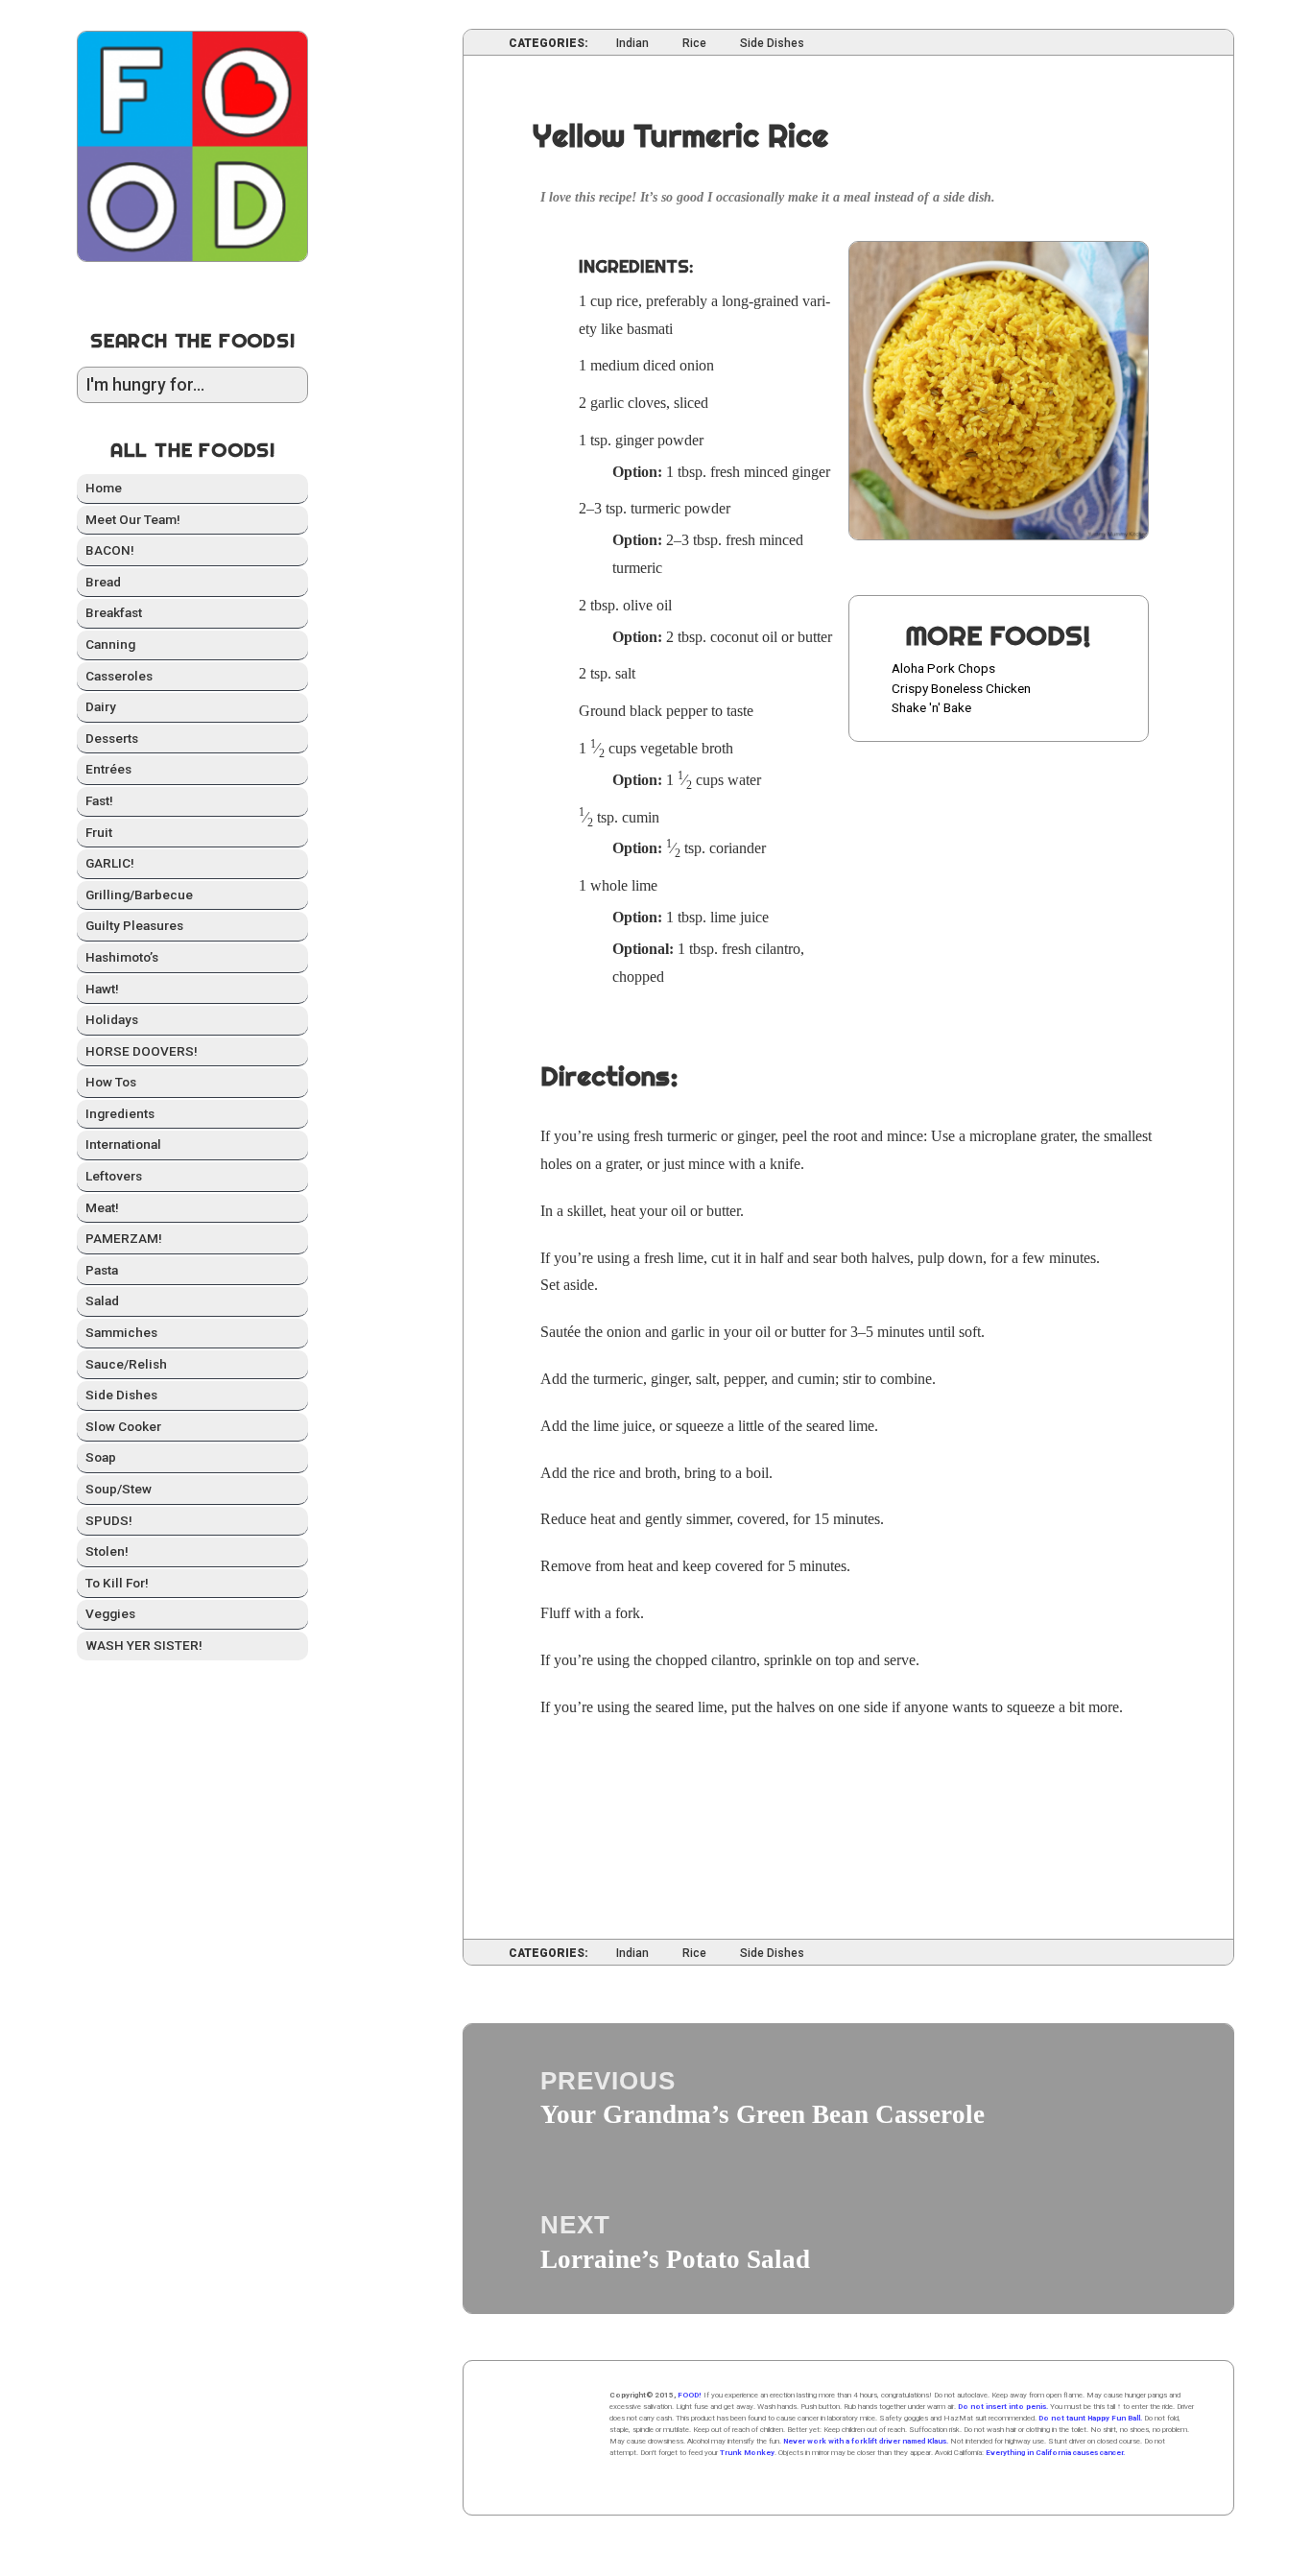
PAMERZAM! (124, 1238)
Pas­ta (102, 1270)
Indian (632, 44)
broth (717, 748)
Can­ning (110, 644)
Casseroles (119, 676)
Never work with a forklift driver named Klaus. (866, 2441)
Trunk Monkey (747, 2453)
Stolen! (107, 1551)
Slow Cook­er (123, 1426)
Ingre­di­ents (120, 1113)
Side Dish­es (121, 1395)
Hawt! (102, 989)
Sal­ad (102, 1300)
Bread (103, 582)
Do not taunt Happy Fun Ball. (1090, 2418)
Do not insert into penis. (1003, 2407)
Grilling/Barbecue (139, 894)
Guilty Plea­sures (134, 925)
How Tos (111, 1082)
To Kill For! (117, 1583)
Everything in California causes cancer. (1055, 2453)
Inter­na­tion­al (123, 1144)
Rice (694, 44)
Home (104, 488)
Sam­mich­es (121, 1332)
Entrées (108, 769)
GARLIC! (110, 863)
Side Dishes (772, 44)
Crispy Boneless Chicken (961, 688)
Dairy (101, 706)
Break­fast (114, 612)
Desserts (112, 738)
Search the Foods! (193, 340)
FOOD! (690, 2395)
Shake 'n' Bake (931, 707)
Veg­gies (110, 1613)
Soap (101, 1457)
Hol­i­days (112, 1019)
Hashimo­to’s (122, 957)
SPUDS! (109, 1520)
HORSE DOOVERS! (142, 1051)
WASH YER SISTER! (144, 1645)
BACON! (110, 550)
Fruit (99, 832)
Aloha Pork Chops (943, 668)
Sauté (557, 1332)
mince (762, 472)
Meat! (102, 1207)
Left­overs (114, 1176)
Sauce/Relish (126, 1364)
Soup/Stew (119, 1489)
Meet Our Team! (133, 519)
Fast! (99, 800)
